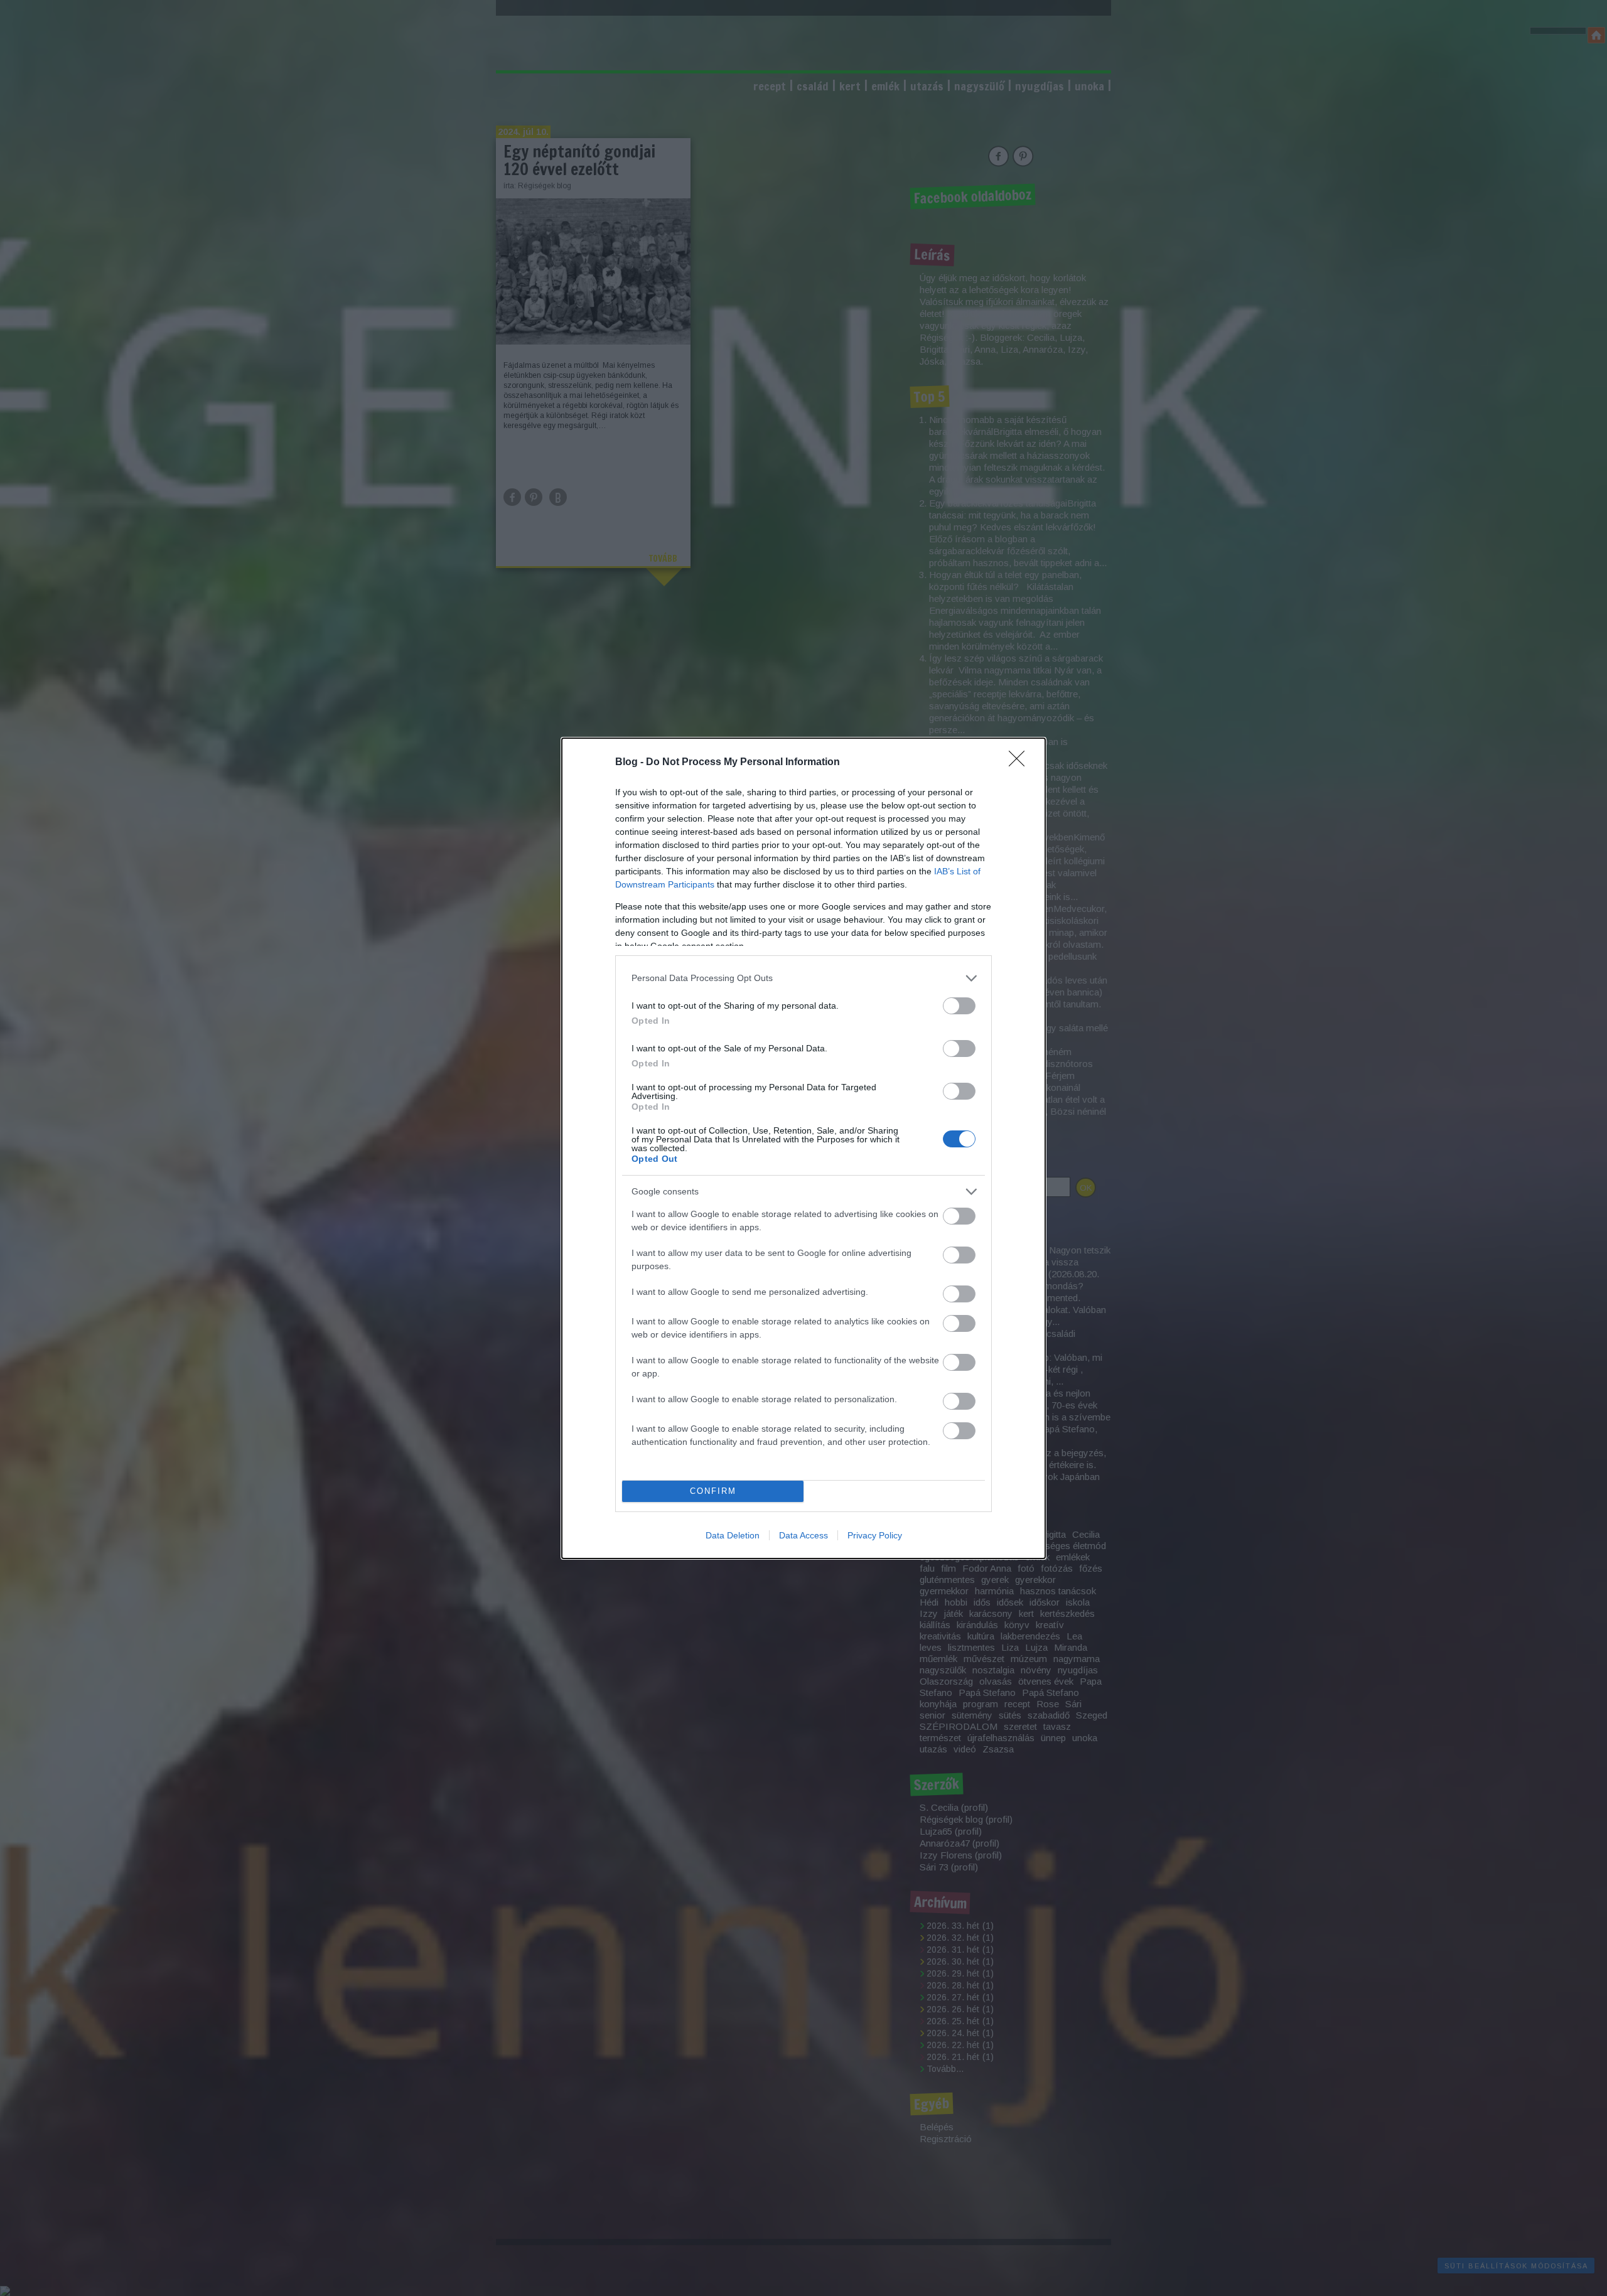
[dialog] (803, 1148)
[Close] (1021, 763)
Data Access (803, 1535)
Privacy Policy (875, 1535)
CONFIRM (713, 1491)
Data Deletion (733, 1535)
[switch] (959, 1006)
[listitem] (803, 978)
